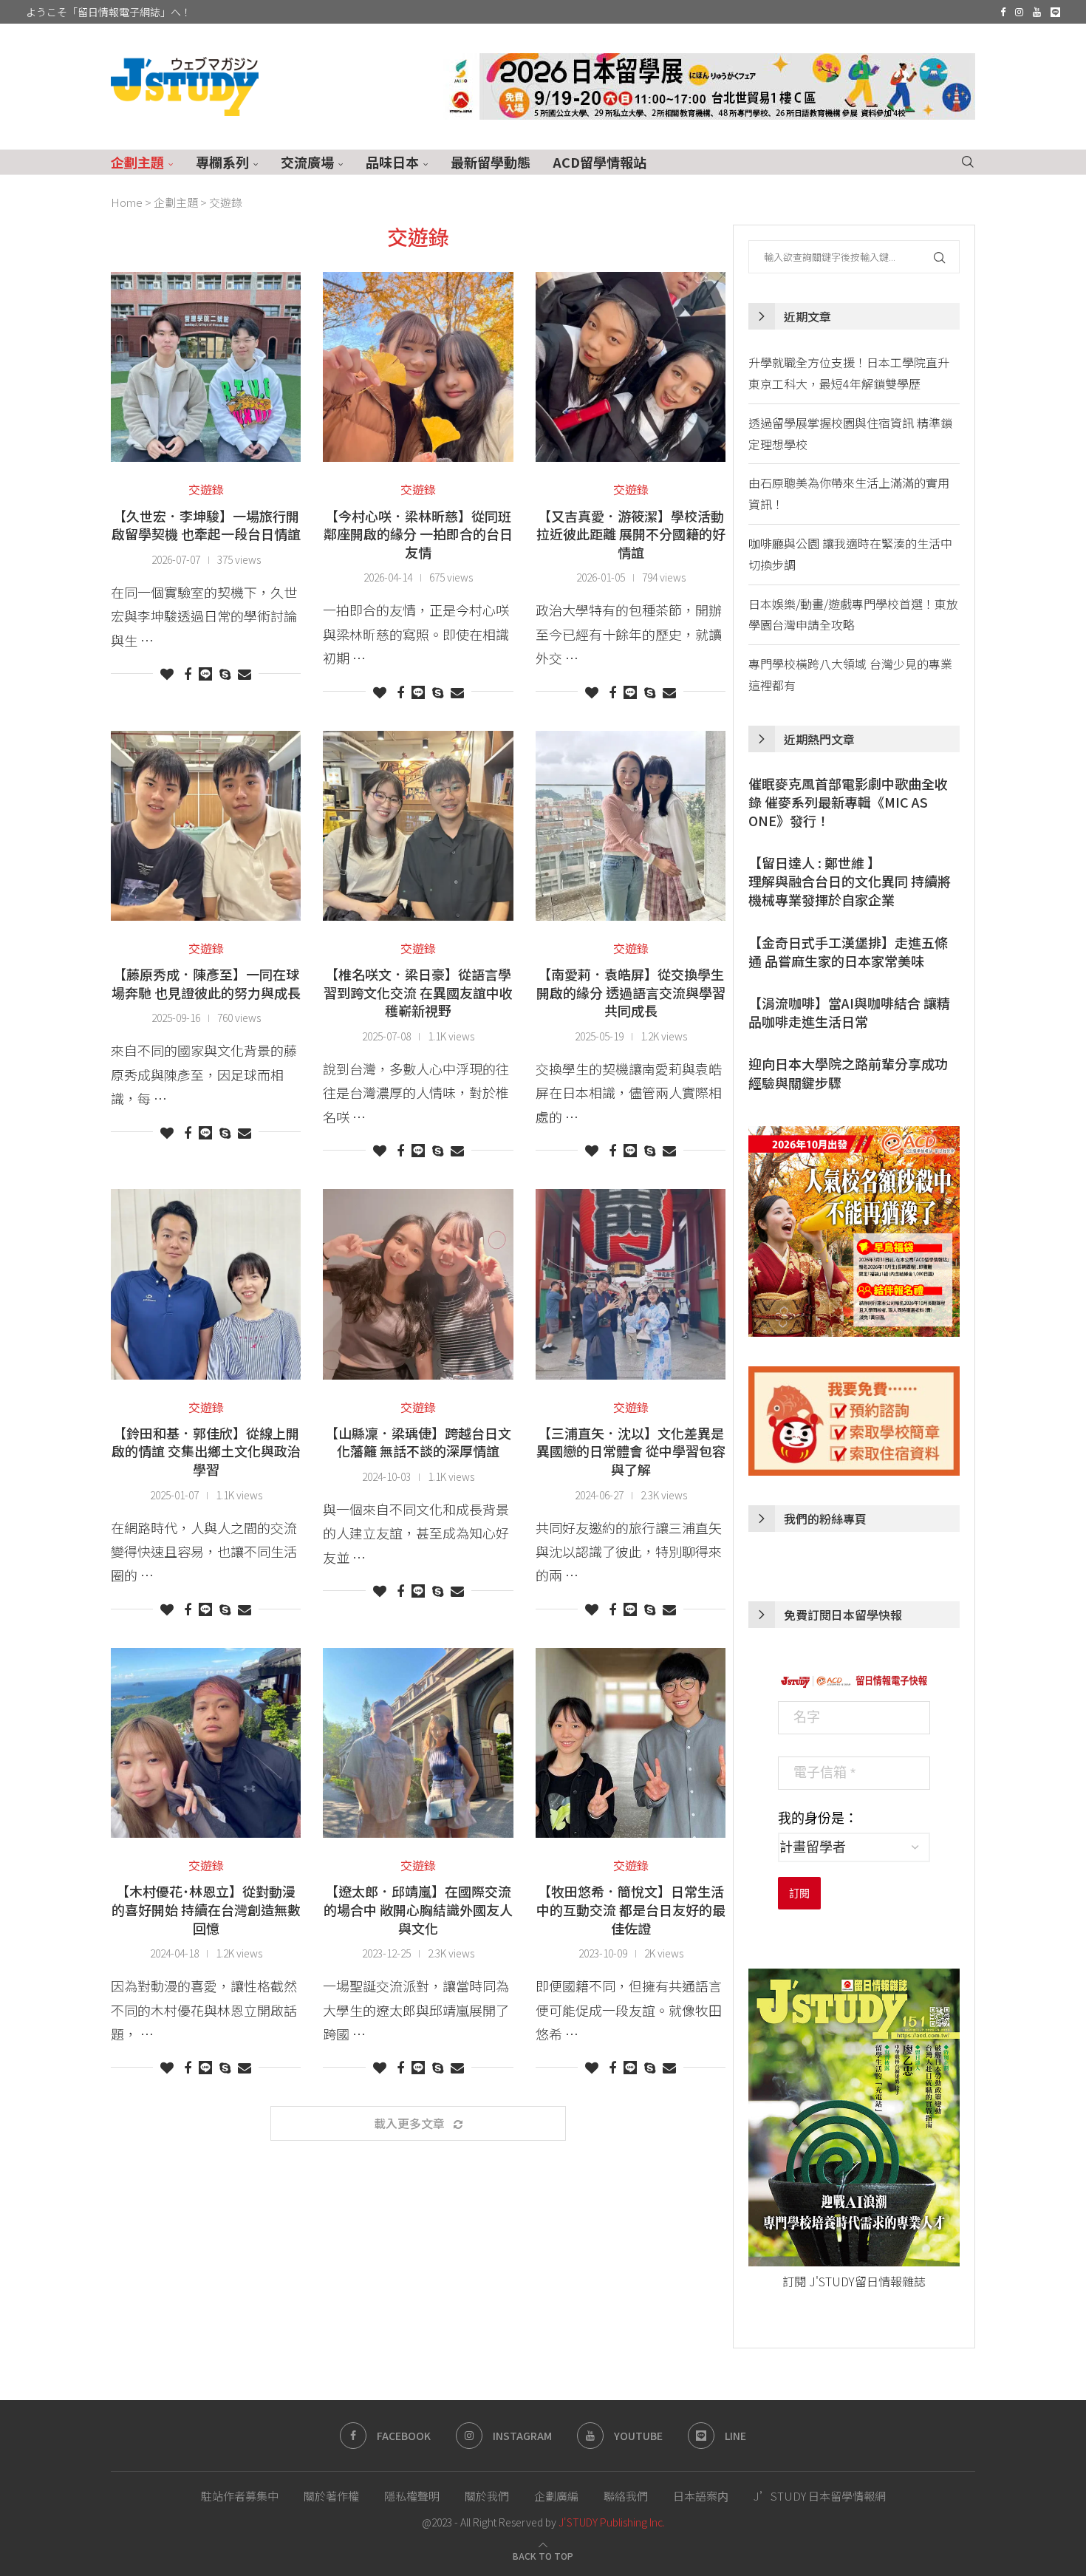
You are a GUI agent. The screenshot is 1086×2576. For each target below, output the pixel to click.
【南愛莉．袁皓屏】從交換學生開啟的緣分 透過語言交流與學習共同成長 (631, 992)
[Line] (1055, 12)
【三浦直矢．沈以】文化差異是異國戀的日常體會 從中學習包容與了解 (631, 1451)
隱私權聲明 (412, 2496)
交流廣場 (307, 162)
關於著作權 (331, 2496)
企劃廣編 (556, 2496)
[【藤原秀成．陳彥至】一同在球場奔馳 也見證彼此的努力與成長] (206, 826)
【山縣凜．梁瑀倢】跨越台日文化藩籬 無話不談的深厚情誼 (418, 1442)
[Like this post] (167, 673)
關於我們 (487, 2496)
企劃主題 (137, 162)
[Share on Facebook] (188, 673)
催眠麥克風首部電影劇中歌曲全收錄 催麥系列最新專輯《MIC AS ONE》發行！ (848, 802)
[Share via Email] (245, 673)
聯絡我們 (626, 2496)
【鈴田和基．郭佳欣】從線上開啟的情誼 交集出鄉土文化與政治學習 (206, 1451)
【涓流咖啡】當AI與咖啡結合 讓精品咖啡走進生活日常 (849, 1012)
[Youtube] (1037, 12)
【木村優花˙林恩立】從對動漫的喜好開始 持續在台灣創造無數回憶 (206, 1909)
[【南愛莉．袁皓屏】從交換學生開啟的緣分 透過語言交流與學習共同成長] (631, 826)
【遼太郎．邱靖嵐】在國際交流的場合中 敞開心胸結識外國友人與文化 (418, 1909)
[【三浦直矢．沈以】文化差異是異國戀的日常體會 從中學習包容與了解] (631, 1284)
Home (127, 202)
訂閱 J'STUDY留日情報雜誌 (854, 2281)
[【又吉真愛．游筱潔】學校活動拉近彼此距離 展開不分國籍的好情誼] (631, 367)
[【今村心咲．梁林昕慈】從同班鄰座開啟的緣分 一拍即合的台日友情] (418, 367)
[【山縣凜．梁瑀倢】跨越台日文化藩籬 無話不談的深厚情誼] (418, 1284)
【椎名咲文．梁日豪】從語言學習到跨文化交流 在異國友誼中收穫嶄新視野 (418, 992)
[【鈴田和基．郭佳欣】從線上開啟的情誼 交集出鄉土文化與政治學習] (206, 1284)
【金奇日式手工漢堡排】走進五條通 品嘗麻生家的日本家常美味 (848, 952)
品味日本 (392, 162)
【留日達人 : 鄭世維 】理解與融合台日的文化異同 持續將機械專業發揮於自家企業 (850, 881)
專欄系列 (222, 162)
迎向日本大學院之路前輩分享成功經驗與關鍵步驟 (848, 1073)
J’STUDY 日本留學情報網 (820, 2496)
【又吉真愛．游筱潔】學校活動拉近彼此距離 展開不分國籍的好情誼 (631, 534)
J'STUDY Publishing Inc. (612, 2522)
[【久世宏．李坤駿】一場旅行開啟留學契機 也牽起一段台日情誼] (206, 367)
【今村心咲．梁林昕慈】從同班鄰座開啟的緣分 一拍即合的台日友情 (418, 534)
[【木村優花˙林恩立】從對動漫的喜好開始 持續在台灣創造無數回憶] (206, 1743)
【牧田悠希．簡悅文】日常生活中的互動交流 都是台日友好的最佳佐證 (631, 1909)
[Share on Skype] (225, 673)
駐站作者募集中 (240, 2496)
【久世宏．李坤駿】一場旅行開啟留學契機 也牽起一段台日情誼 (206, 525)
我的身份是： (818, 1819)
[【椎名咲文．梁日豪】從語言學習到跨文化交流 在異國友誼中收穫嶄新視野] (418, 826)
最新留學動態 (491, 162)
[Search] (968, 162)
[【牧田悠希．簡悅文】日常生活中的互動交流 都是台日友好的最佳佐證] (631, 1743)
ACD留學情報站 (600, 162)
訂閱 (799, 1893)
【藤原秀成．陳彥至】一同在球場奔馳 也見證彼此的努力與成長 (206, 983)
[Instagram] (1019, 12)
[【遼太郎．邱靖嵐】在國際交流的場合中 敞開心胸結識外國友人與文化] (418, 1743)
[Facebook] (1003, 12)
